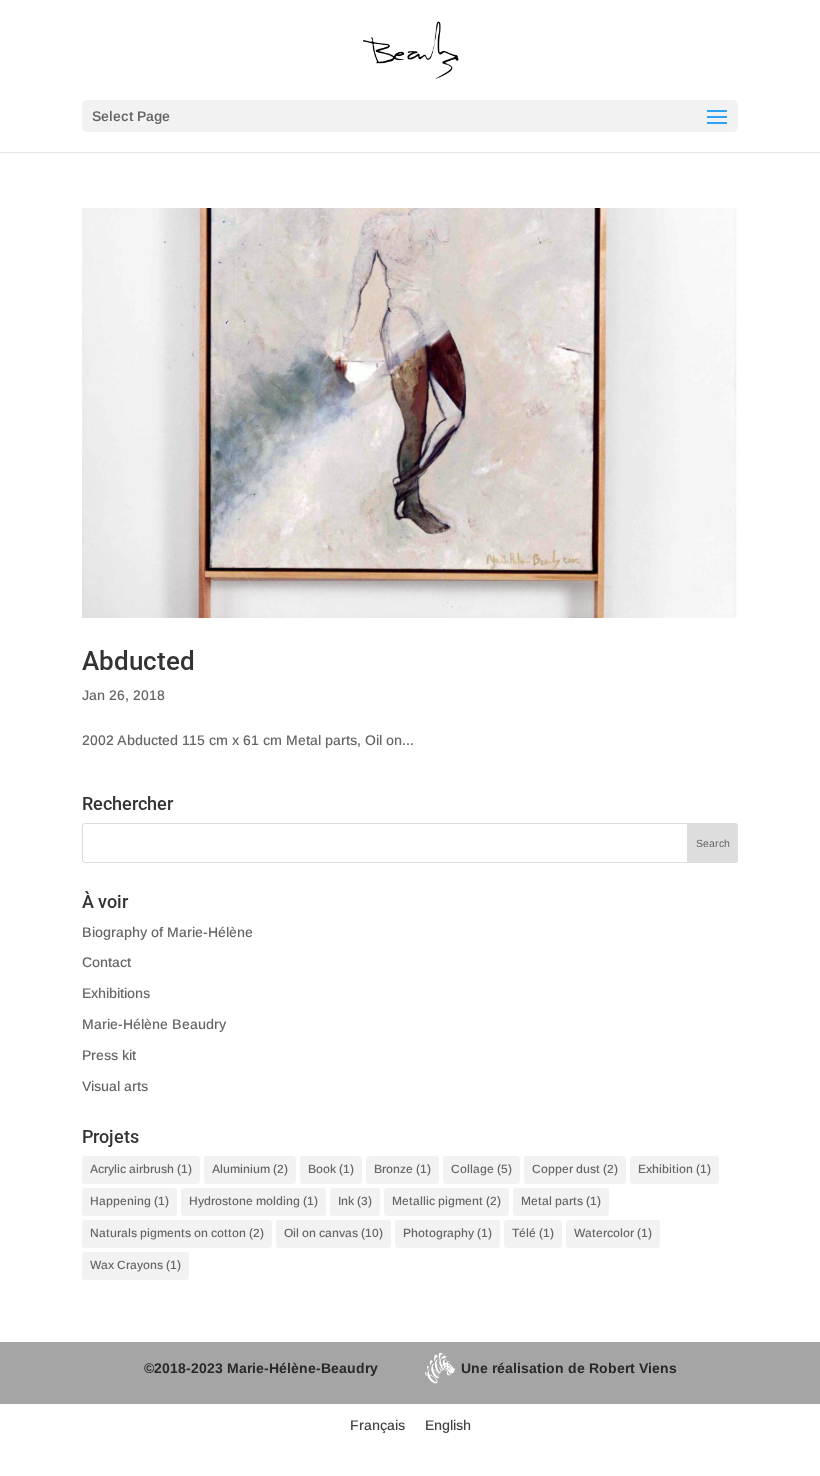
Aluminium (250, 1169)
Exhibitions (116, 993)
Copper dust (575, 1169)
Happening (129, 1201)
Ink (355, 1201)
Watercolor (613, 1233)
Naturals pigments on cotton (177, 1233)
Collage (481, 1169)
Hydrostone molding (253, 1201)
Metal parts (561, 1201)
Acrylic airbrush (141, 1169)
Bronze (402, 1169)
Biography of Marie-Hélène (167, 932)
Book (331, 1169)
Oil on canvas (333, 1233)
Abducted (138, 661)
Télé (533, 1233)
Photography (447, 1233)
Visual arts (115, 1086)
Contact (106, 962)
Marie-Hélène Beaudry (154, 1024)
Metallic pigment (446, 1201)
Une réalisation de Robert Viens (569, 1368)
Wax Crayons (135, 1265)
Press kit (109, 1055)
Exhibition (674, 1169)
